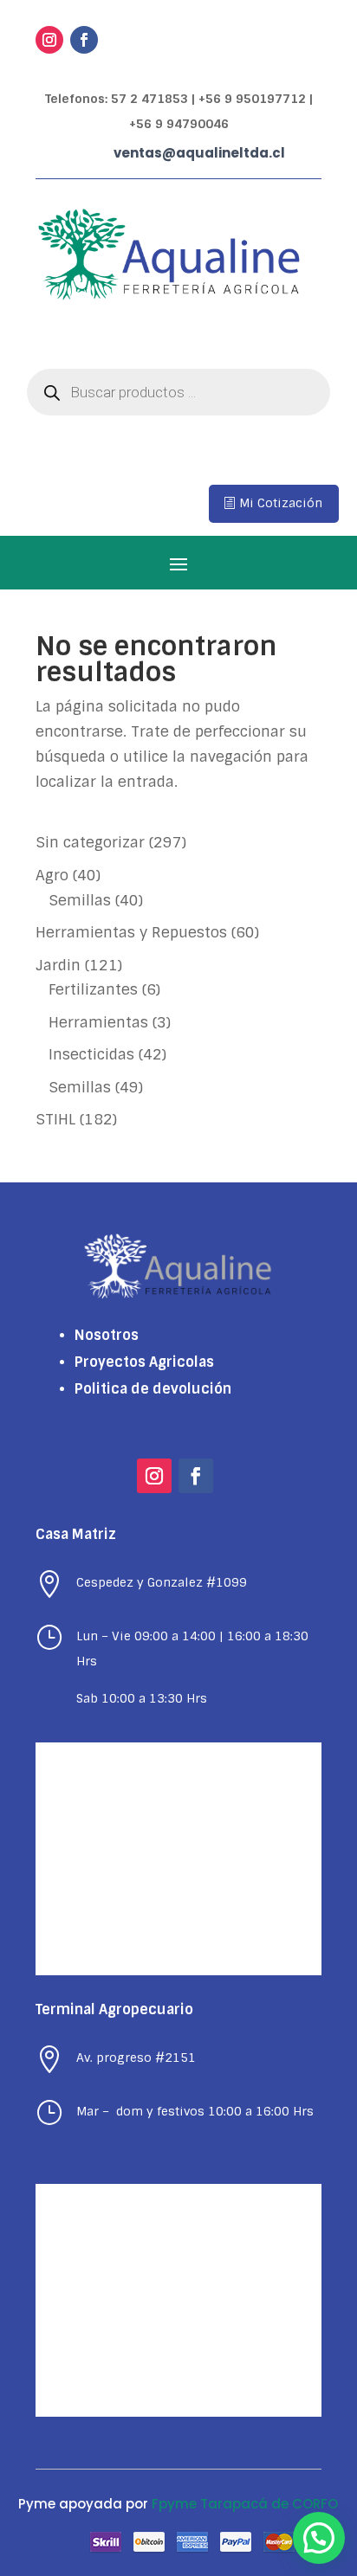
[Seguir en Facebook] (84, 40)
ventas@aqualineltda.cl (199, 153)
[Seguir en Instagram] (49, 40)
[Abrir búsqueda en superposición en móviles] (179, 392)
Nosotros (107, 1335)
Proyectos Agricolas (144, 1362)
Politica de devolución (153, 1389)
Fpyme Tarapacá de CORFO (245, 2504)
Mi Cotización (281, 503)
